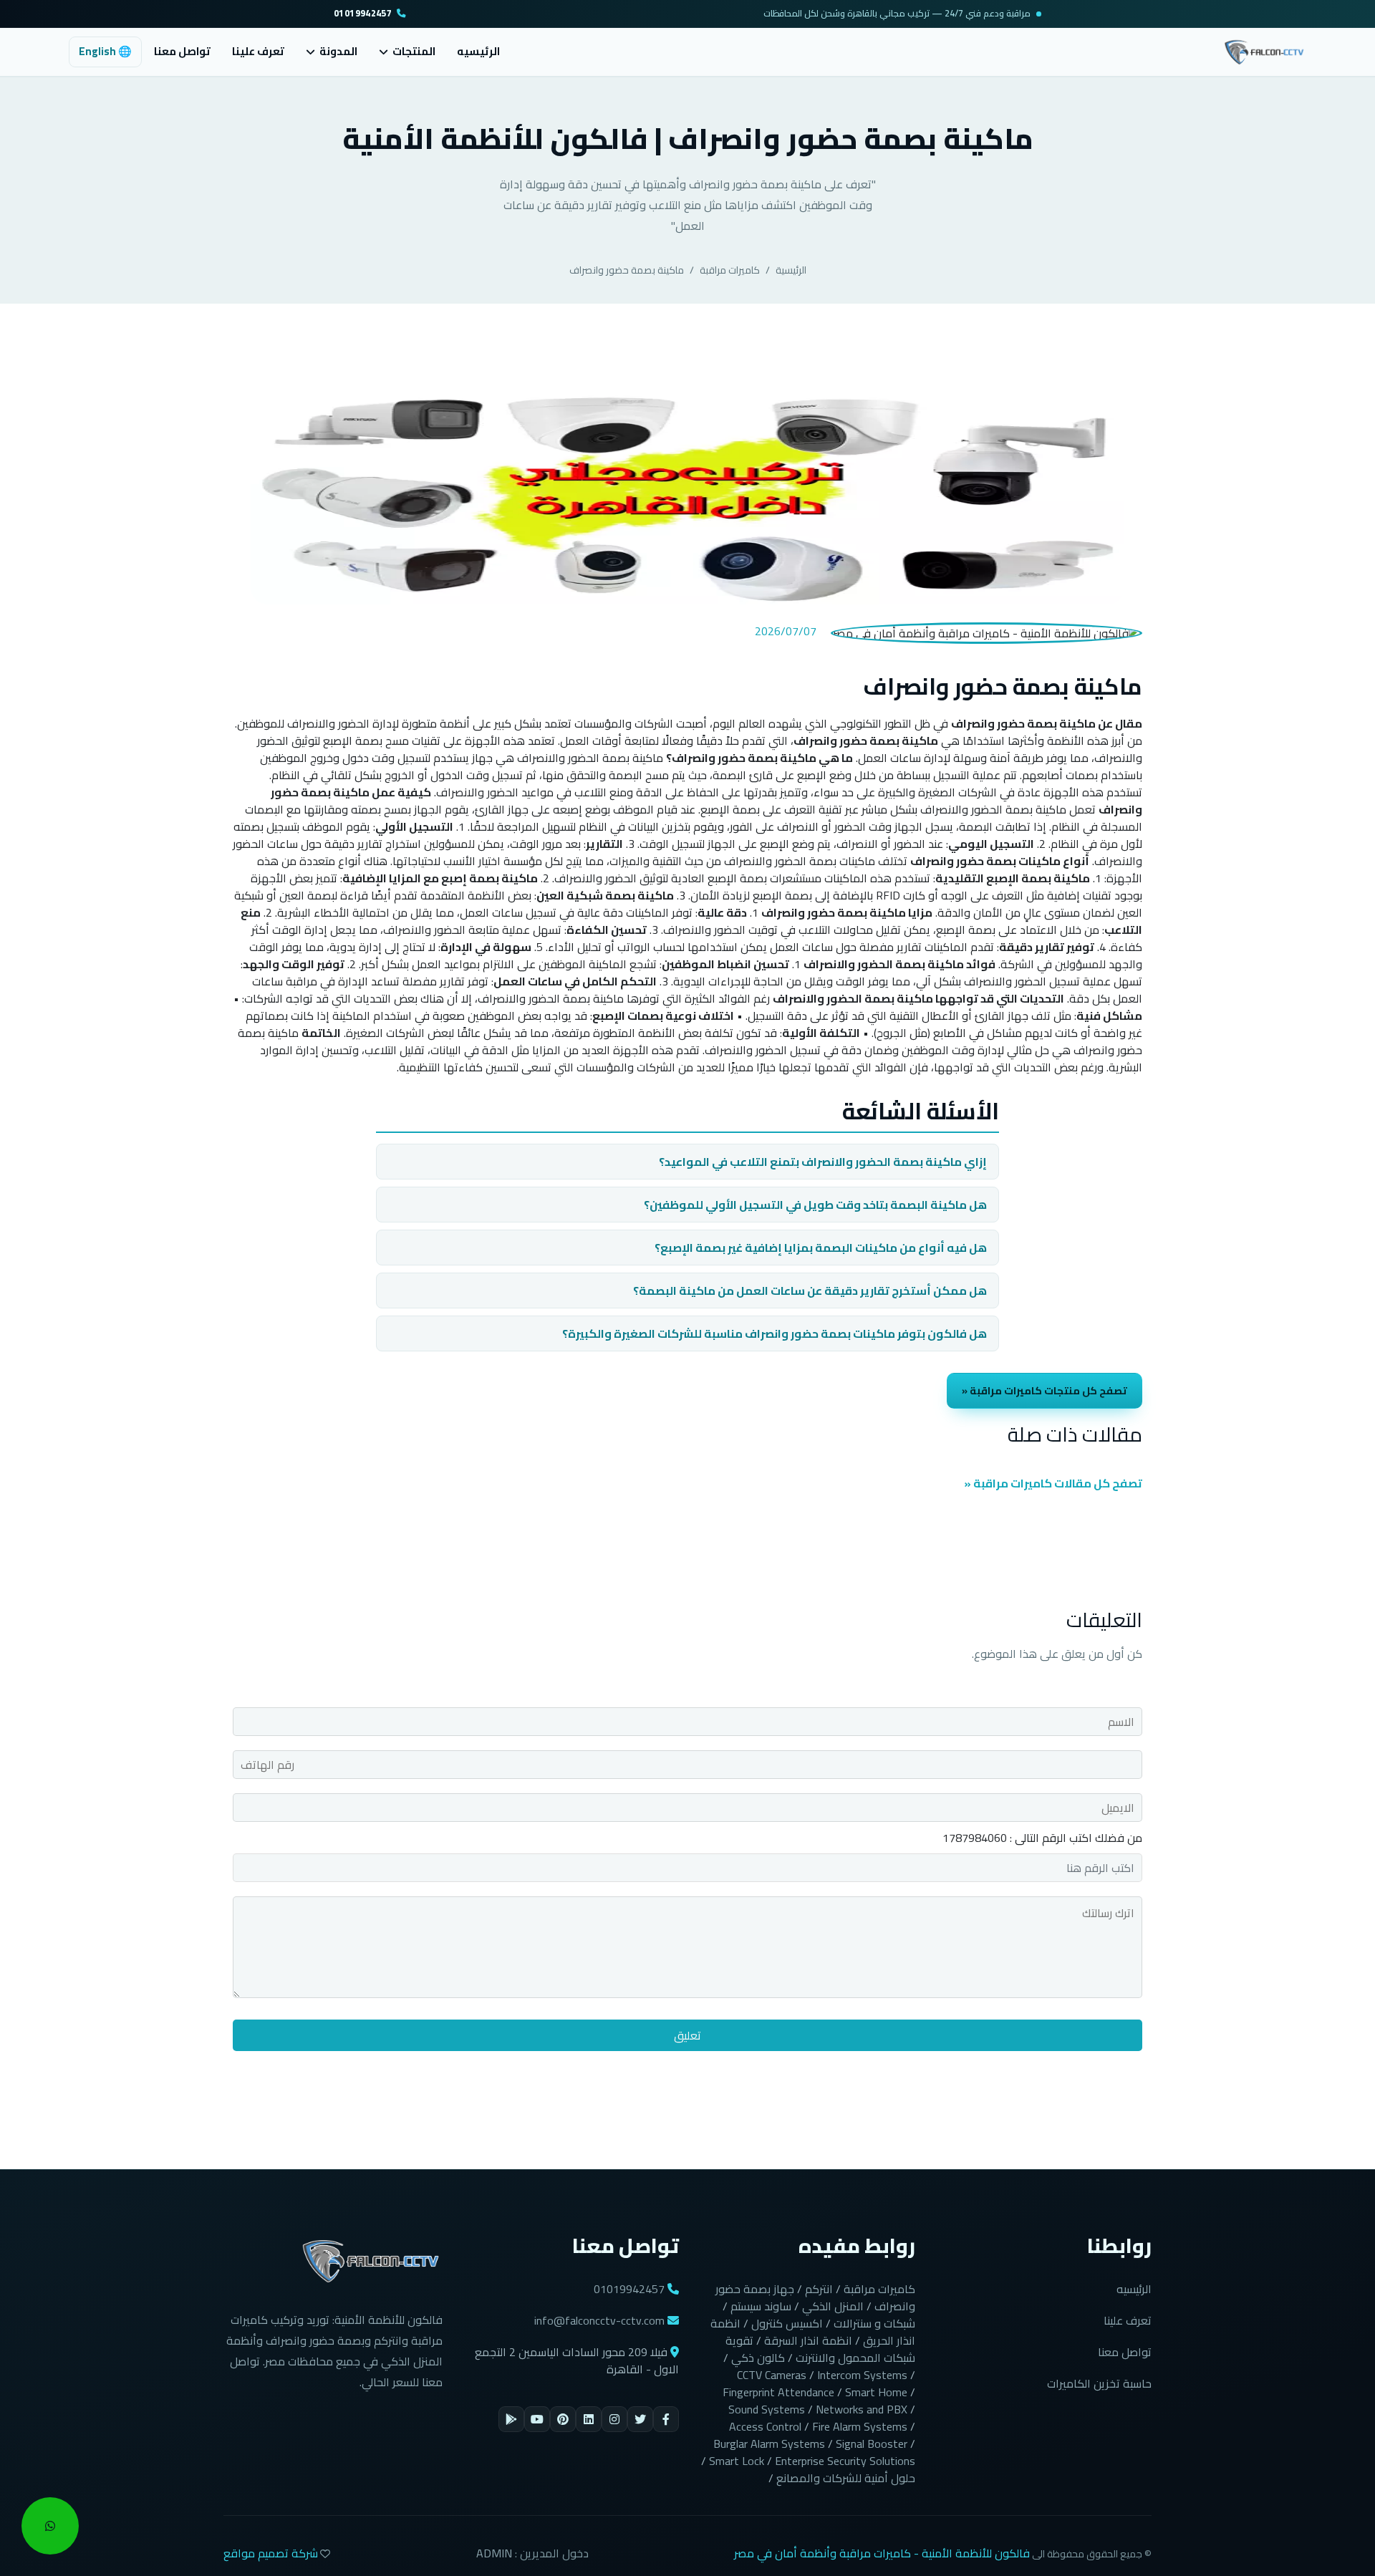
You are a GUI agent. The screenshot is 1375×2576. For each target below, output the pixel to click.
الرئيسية (791, 270)
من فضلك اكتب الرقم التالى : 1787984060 (1042, 1838)
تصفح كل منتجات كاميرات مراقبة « (1044, 1390)
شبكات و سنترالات (874, 2323)
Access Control (765, 2426)
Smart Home (876, 2392)
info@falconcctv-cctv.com (599, 2320)
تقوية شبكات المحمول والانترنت (820, 2349)
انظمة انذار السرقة (808, 2340)
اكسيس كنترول (787, 2323)
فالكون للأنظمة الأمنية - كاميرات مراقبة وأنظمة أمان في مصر (882, 2553)
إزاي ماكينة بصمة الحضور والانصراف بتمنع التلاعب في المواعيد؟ (823, 1162)
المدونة (338, 52)
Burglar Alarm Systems (769, 2444)
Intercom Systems (862, 2375)
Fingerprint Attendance (778, 2392)
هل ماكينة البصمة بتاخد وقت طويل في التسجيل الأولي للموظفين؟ (815, 1205)
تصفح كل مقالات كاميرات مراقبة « (1053, 1483)
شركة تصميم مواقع (271, 2553)
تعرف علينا (258, 51)
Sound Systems (767, 2409)
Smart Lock (737, 2461)
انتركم (819, 2289)
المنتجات (414, 52)
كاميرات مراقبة (730, 270)
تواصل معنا (182, 51)
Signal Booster (872, 2444)
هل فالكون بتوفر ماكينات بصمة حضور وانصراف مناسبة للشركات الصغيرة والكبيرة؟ (775, 1333)
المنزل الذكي (833, 2306)
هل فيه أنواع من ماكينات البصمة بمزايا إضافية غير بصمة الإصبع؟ (821, 1248)
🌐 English (105, 51)
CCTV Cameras (772, 2375)
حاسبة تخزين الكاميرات (1099, 2383)
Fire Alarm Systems (860, 2426)
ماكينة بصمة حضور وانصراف (627, 270)
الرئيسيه (478, 51)
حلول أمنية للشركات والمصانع (846, 2478)
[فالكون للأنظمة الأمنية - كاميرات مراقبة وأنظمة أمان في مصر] (1264, 50)
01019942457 (363, 14)
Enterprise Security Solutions (845, 2461)
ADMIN (494, 2553)
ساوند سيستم (761, 2306)
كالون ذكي (758, 2358)
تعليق (687, 2035)
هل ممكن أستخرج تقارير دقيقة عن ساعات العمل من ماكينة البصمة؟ (810, 1291)
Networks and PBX (862, 2409)
